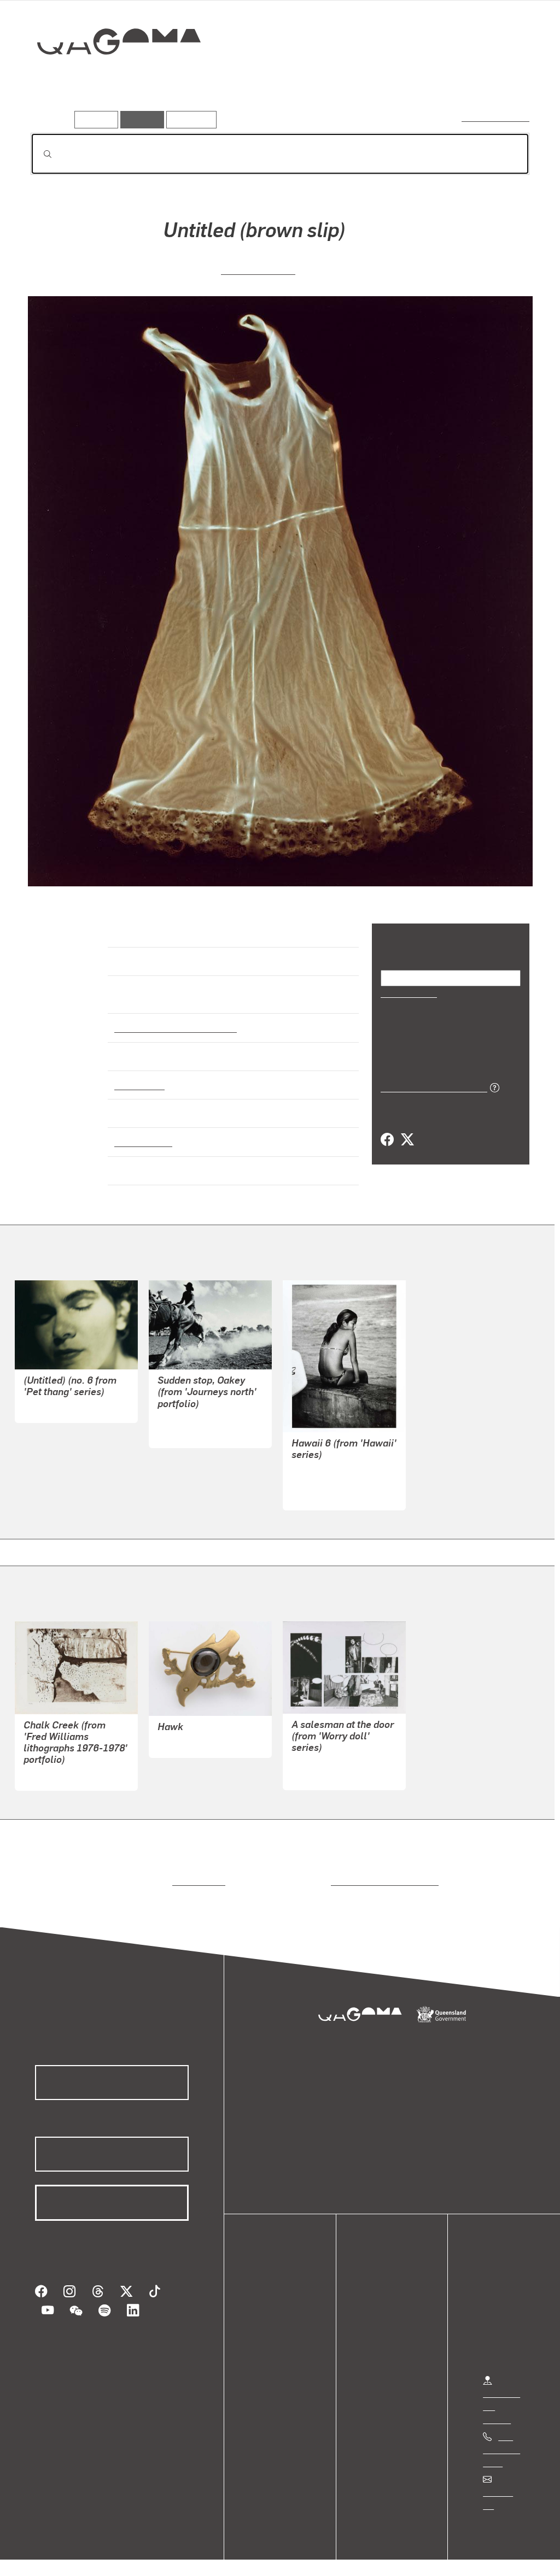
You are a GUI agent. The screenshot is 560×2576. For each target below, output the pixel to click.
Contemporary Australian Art (174, 1018)
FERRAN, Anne (258, 269)
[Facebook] (387, 1139)
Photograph (138, 1075)
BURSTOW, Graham (196, 1410)
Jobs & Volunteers (52, 2552)
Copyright (171, 2552)
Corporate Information (249, 2552)
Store (269, 2327)
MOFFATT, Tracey (58, 1398)
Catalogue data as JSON (430, 1086)
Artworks (395, 80)
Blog (268, 2340)
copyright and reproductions (381, 1872)
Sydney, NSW (141, 1132)
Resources (189, 119)
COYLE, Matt (316, 1765)
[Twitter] (407, 1139)
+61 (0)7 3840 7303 (501, 2440)
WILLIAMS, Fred (54, 1766)
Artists (448, 80)
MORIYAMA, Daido (327, 1472)
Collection (111, 77)
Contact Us (504, 2482)
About (271, 2353)
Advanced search (496, 117)
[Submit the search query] (39, 154)
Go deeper (504, 80)
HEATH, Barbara (189, 1733)
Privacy (120, 2552)
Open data (279, 2288)
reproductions (197, 1872)
